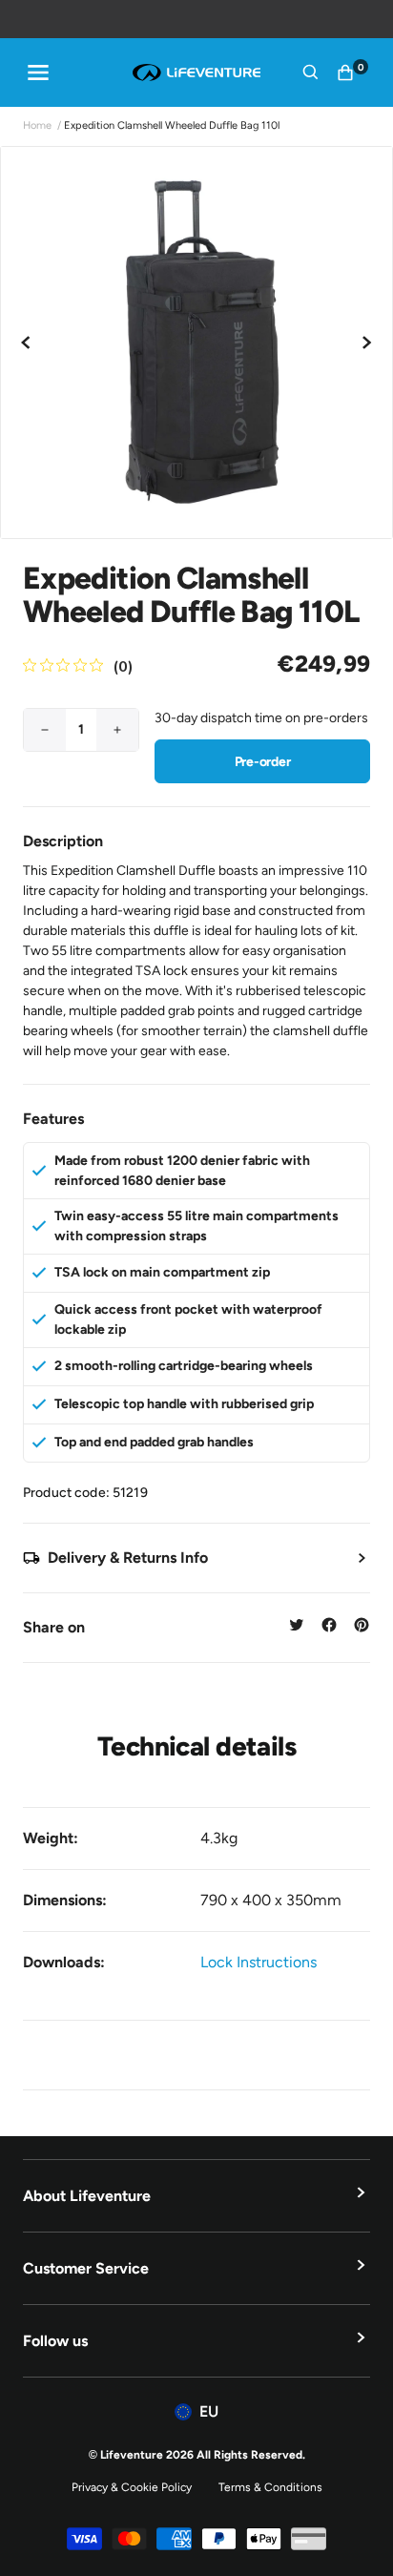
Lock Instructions (259, 1962)
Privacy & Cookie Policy (132, 2487)
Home (37, 125)
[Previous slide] (27, 343)
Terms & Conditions (270, 2487)
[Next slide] (366, 343)
